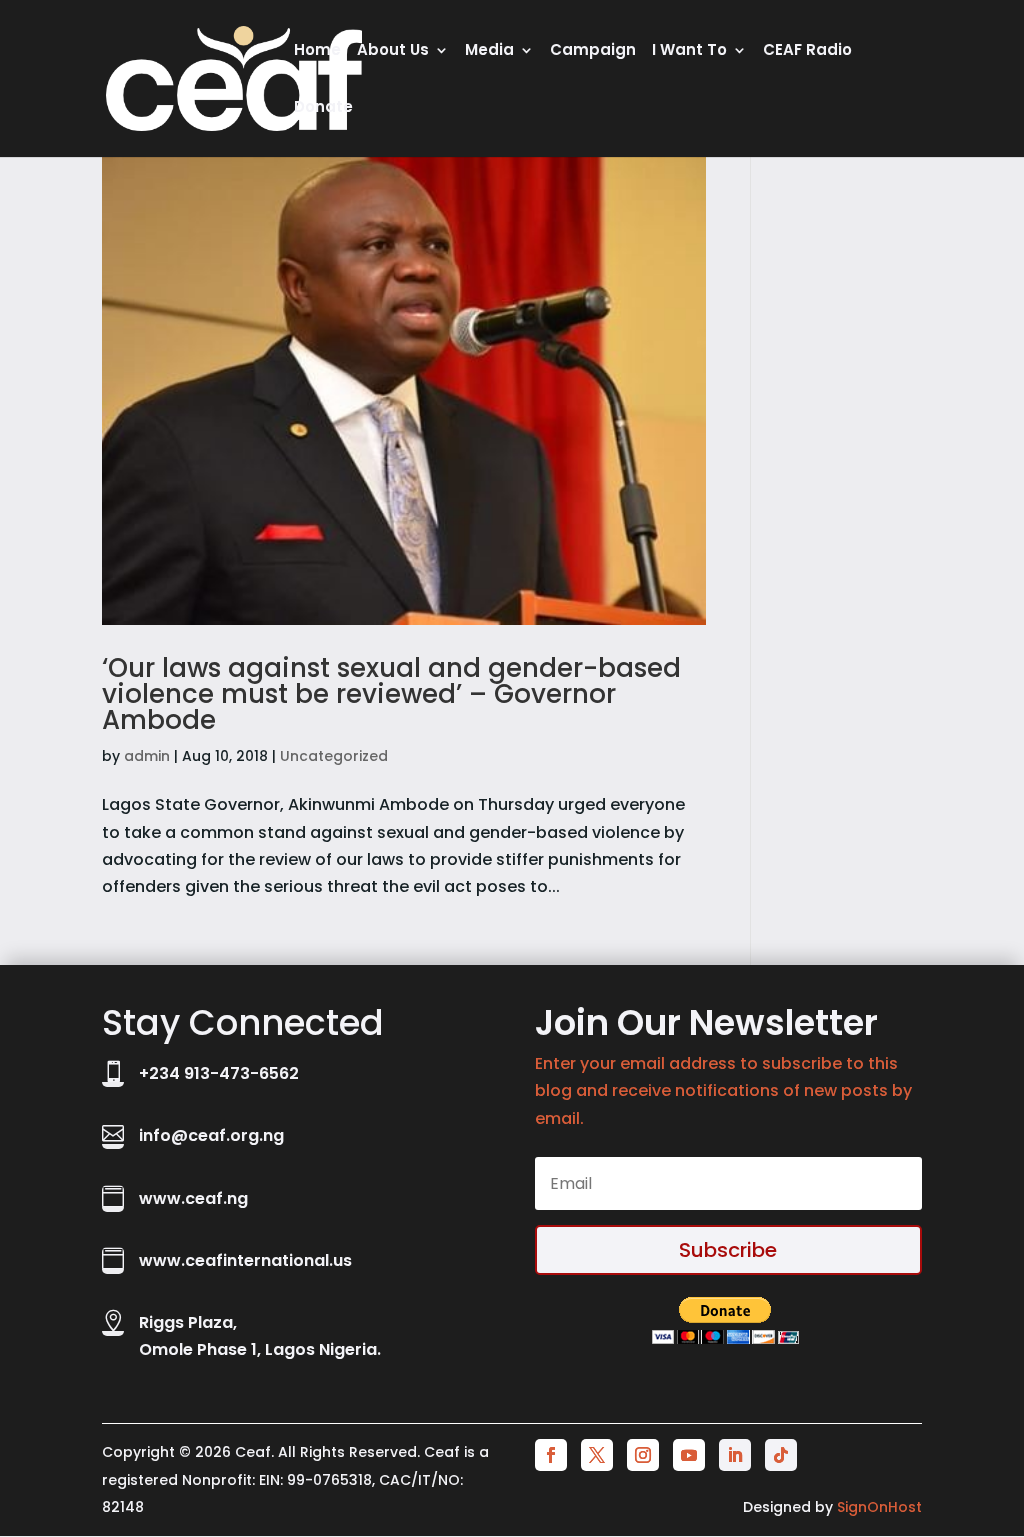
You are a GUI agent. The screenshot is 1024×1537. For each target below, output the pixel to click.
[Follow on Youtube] (689, 1455)
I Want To (689, 51)
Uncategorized (334, 756)
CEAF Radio (807, 51)
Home (317, 51)
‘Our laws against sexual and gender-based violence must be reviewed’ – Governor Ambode (391, 694)
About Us (393, 51)
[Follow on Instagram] (643, 1455)
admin (147, 756)
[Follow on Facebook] (551, 1455)
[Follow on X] (597, 1455)
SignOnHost (879, 1507)
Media (489, 51)
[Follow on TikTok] (781, 1455)
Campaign (593, 51)
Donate (323, 108)
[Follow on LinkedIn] (735, 1455)
